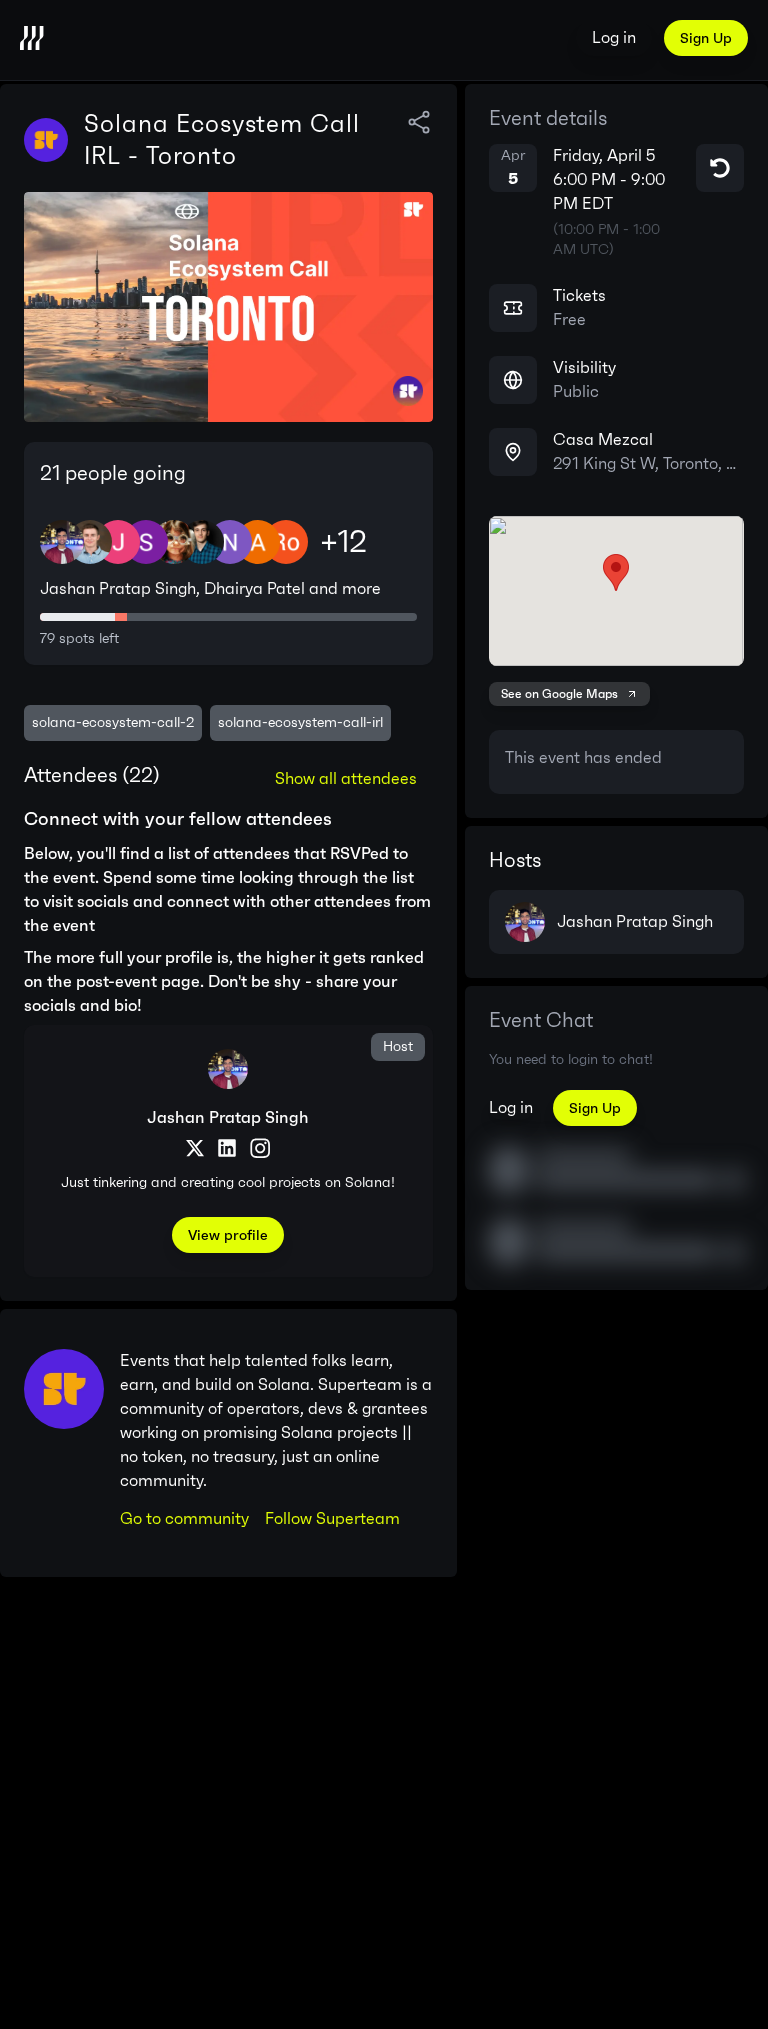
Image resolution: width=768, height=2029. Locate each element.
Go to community (184, 1518)
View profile (228, 1235)
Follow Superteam (332, 1518)
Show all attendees (346, 778)
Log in (614, 37)
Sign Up (706, 38)
